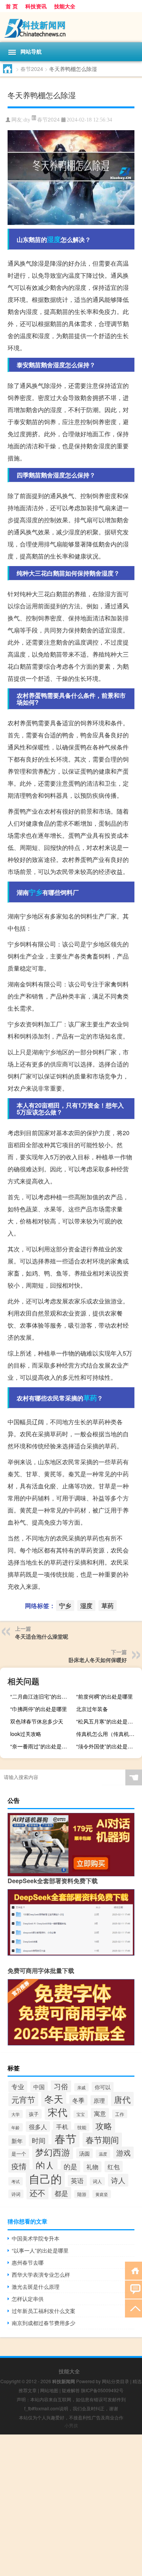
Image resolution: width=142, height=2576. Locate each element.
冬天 (54, 2099)
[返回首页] (133, 2270)
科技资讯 (36, 6)
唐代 (122, 2099)
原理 (99, 2100)
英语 (77, 2181)
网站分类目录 (115, 2381)
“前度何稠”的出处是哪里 (105, 1696)
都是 (61, 2193)
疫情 (19, 2166)
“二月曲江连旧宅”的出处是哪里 (42, 1696)
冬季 (78, 2100)
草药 (90, 1398)
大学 (16, 2114)
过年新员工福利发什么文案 (44, 2311)
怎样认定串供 (28, 2299)
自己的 (45, 2178)
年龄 (16, 2127)
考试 (16, 2181)
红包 (114, 2167)
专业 (18, 2087)
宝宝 (81, 2114)
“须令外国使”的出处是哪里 (107, 1746)
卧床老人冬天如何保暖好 (98, 1660)
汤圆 (84, 2153)
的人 (45, 2165)
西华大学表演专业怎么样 (41, 2274)
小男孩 (71, 2425)
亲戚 (81, 2087)
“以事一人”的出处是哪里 (40, 2250)
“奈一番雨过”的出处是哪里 (41, 1746)
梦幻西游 (53, 2152)
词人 (97, 2181)
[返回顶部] (133, 2308)
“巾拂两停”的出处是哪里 (39, 1709)
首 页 (12, 6)
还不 (37, 2193)
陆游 (82, 2194)
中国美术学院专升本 (36, 2238)
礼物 (92, 2167)
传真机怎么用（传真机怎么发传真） (108, 1734)
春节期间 (102, 2140)
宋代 (58, 2112)
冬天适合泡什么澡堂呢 (42, 1636)
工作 (120, 2114)
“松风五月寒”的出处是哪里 (107, 1721)
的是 (70, 2166)
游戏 (123, 2153)
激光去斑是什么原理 (36, 2287)
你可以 (103, 2087)
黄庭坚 (102, 2194)
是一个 (19, 2154)
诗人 (118, 2180)
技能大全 (65, 6)
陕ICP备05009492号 (102, 2390)
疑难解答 (71, 2390)
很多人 (38, 2127)
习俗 (61, 2086)
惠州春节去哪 (28, 2262)
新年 (17, 2141)
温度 (103, 2154)
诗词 (16, 2194)
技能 (82, 2127)
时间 (39, 2140)
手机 (62, 2127)
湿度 (54, 239)
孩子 (34, 2114)
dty (27, 120)
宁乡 (36, 892)
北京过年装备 (92, 1709)
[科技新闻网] (71, 27)
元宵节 (23, 2099)
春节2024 (32, 69)
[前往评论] (133, 2289)
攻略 (104, 2126)
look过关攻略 (26, 1734)
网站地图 (49, 2390)
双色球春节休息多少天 (37, 1721)
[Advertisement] (71, 2505)
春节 (66, 2138)
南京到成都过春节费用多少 (44, 2323)
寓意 (100, 2113)
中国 (39, 2087)
